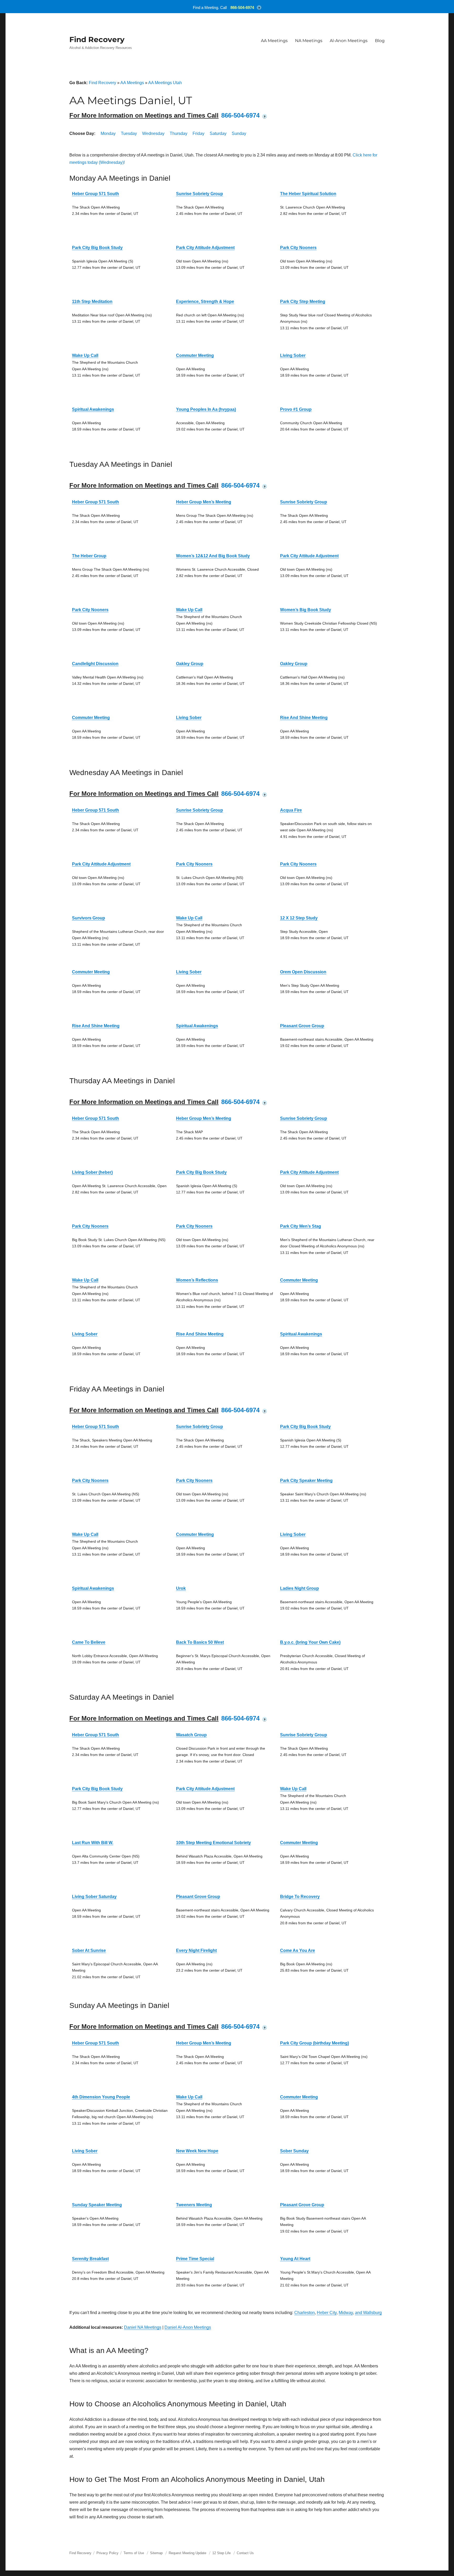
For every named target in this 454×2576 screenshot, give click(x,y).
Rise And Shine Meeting (304, 718)
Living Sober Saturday (94, 1897)
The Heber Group (89, 556)
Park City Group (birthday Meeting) (314, 2043)
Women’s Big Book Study (306, 610)
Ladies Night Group (300, 1588)
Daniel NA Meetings (143, 2327)
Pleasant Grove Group (302, 1026)
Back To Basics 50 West (200, 1642)
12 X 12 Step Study (299, 918)
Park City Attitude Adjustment (205, 248)
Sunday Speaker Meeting (97, 2205)
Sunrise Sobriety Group (200, 194)
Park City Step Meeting (303, 302)
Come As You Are (298, 1950)
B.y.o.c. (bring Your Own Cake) (310, 1642)
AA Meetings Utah (165, 83)
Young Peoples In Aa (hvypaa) (206, 409)
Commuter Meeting (195, 355)
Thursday (179, 133)
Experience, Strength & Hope (205, 302)
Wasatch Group (191, 1735)
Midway (346, 2313)
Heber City (327, 2313)
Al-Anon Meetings (349, 41)
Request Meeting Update (187, 2553)
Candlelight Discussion (95, 664)
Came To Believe (89, 1642)
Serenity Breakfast (90, 2259)
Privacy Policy (107, 2553)
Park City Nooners (298, 248)
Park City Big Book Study (97, 248)
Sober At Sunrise (89, 1950)
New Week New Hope (197, 2151)
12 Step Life (221, 2553)
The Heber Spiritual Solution (308, 194)
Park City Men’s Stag (301, 1226)
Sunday (239, 133)
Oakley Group (190, 664)
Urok (181, 1588)
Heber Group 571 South (96, 194)
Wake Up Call (85, 355)
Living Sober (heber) (92, 1172)
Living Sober (293, 355)
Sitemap (157, 2553)
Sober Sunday (294, 2151)
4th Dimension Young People (101, 2097)
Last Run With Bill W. (93, 1843)
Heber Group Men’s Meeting (204, 502)
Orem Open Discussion (303, 972)
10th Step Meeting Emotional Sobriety (213, 1843)
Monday (108, 133)
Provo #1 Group (296, 409)
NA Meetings (309, 41)
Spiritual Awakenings (93, 409)
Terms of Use (134, 2553)
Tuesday (129, 133)
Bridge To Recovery (300, 1897)
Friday (198, 133)
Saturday (218, 133)
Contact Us (245, 2553)
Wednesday (153, 133)
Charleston (305, 2313)
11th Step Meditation (92, 302)
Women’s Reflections (197, 1280)
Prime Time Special (195, 2259)
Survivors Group (89, 918)
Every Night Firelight (196, 1950)
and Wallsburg (368, 2313)
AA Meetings (274, 41)
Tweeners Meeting (194, 2205)
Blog (380, 41)
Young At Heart (295, 2259)
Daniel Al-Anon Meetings (188, 2327)
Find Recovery (97, 39)
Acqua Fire (291, 810)
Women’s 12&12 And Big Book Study (213, 556)
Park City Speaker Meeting (306, 1481)
